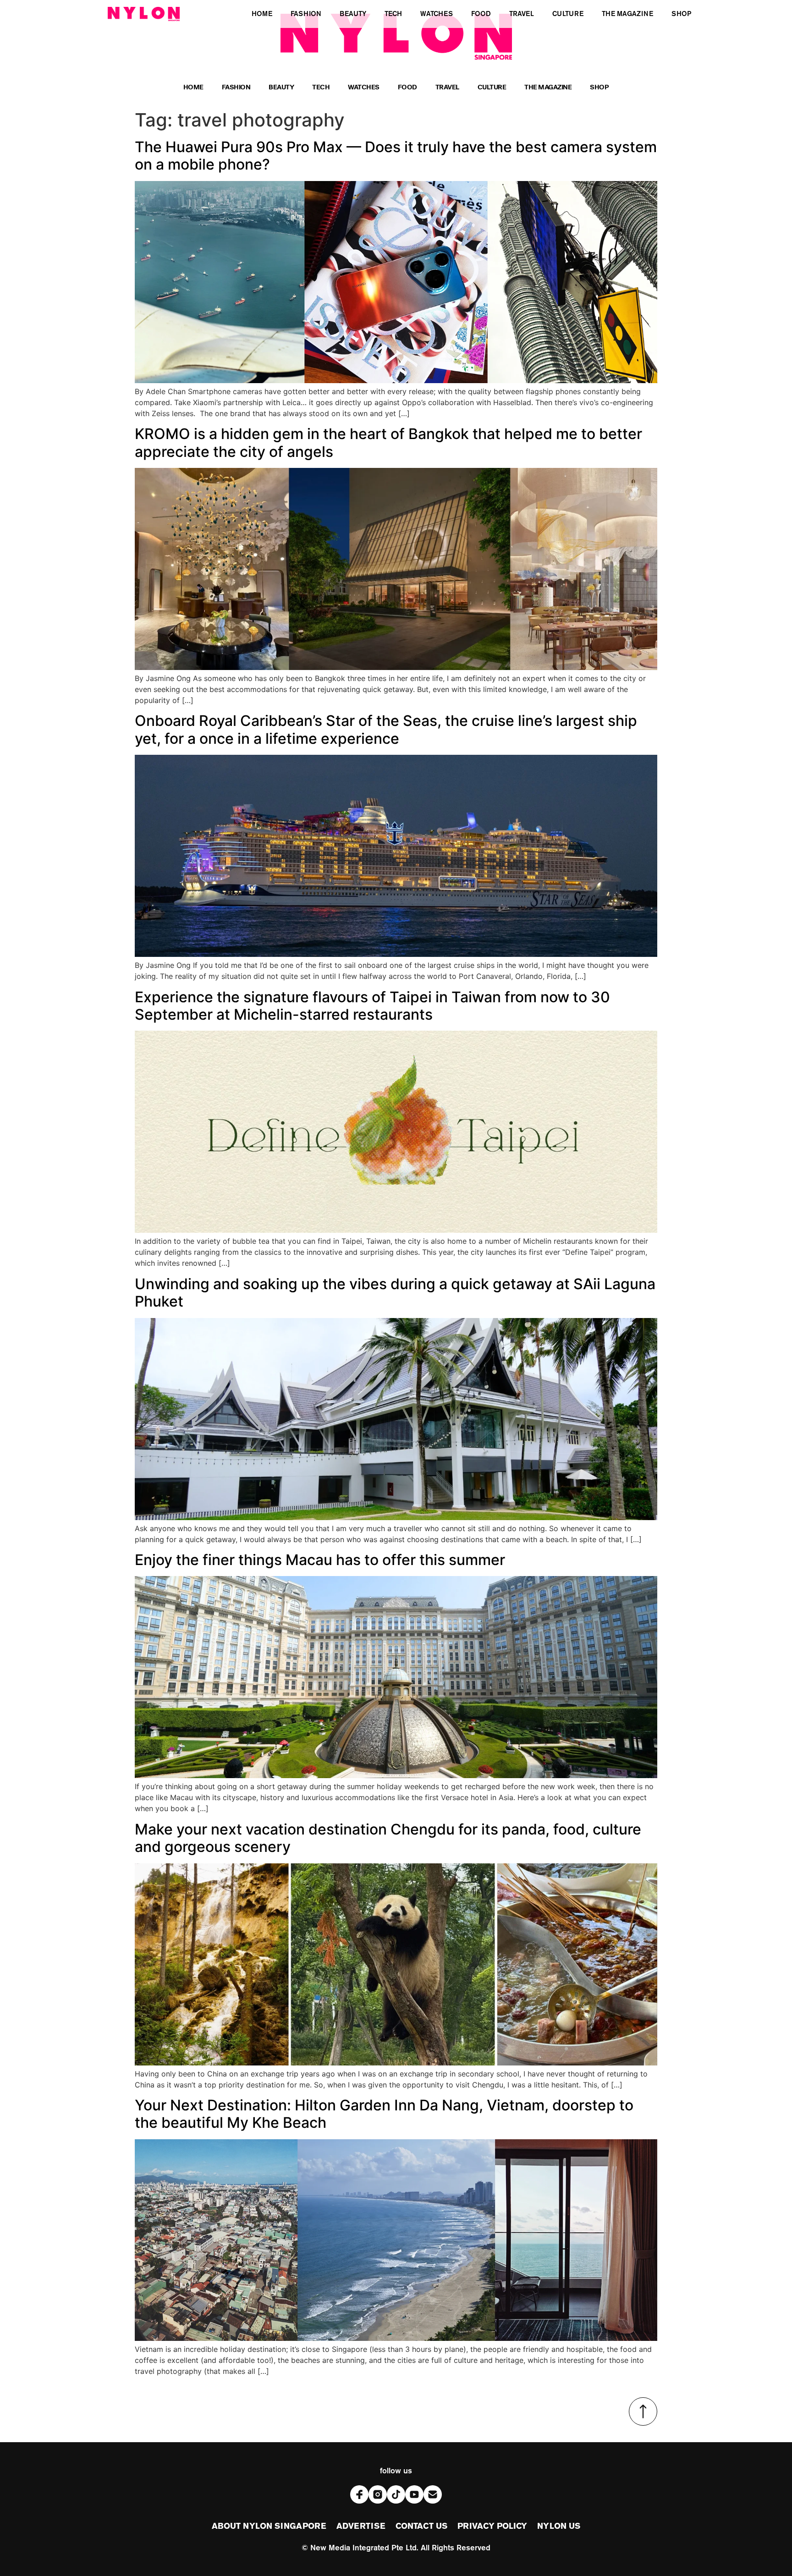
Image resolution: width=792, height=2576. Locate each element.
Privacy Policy (492, 2527)
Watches (364, 88)
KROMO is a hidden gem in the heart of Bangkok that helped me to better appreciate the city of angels (388, 442)
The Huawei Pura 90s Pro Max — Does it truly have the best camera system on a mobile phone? (396, 156)
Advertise (361, 2527)
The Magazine (548, 88)
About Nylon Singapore (269, 2527)
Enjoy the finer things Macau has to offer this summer (320, 1560)
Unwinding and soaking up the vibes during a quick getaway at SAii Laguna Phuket (395, 1293)
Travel (447, 88)
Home (193, 88)
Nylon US (559, 2527)
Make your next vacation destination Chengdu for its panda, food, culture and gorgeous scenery (388, 1838)
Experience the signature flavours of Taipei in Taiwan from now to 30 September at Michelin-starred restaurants (372, 1006)
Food (407, 88)
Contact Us (421, 2527)
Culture (492, 88)
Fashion (236, 88)
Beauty (281, 88)
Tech (321, 88)
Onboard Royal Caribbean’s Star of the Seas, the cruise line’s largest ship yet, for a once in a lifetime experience (386, 729)
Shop (599, 88)
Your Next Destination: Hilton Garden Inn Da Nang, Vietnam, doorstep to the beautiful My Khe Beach (384, 2114)
